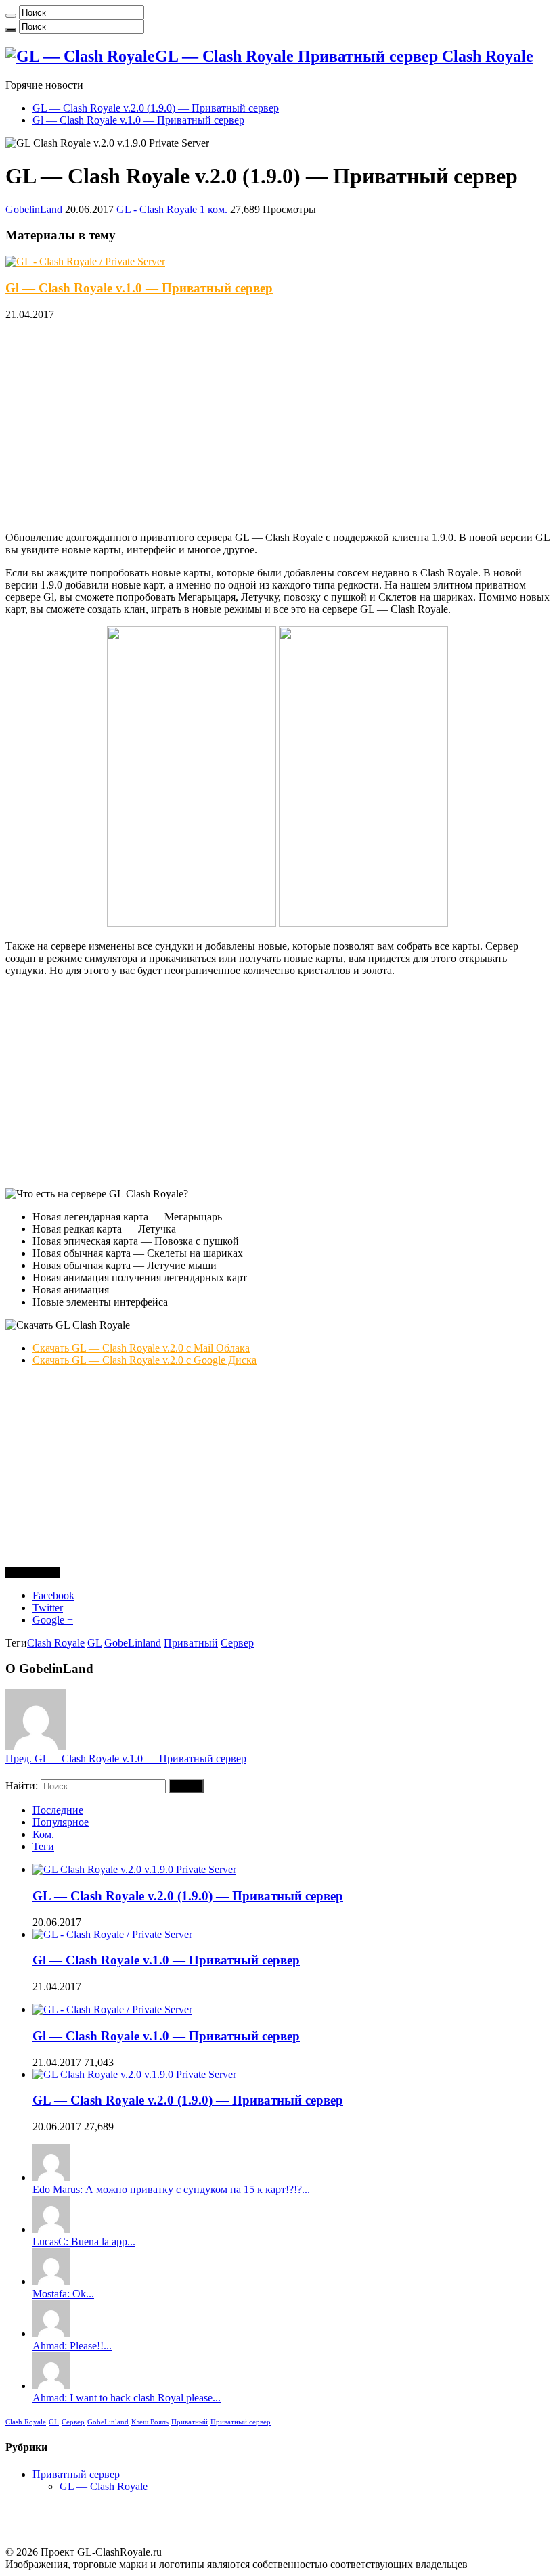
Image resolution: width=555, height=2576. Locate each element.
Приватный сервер (241, 2422)
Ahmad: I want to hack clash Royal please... (127, 2398)
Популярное (61, 1822)
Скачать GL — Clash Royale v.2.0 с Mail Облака (141, 1348)
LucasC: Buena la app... (84, 2241)
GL (94, 1643)
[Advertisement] (277, 426)
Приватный (191, 1643)
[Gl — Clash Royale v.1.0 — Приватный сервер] (112, 2009)
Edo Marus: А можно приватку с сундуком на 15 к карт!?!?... (171, 2189)
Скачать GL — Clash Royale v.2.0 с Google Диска (145, 1360)
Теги (43, 1846)
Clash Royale (56, 1643)
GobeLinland (133, 1643)
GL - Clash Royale (157, 209)
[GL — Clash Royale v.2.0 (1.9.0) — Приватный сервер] (134, 2074)
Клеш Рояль (150, 2422)
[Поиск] (11, 16)
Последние (58, 1810)
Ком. (43, 1834)
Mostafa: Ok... (63, 2294)
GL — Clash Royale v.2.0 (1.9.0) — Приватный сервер (156, 108)
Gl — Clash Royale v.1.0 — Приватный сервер (138, 120)
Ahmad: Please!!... (72, 2346)
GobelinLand (35, 209)
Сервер (237, 1643)
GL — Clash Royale (104, 2486)
